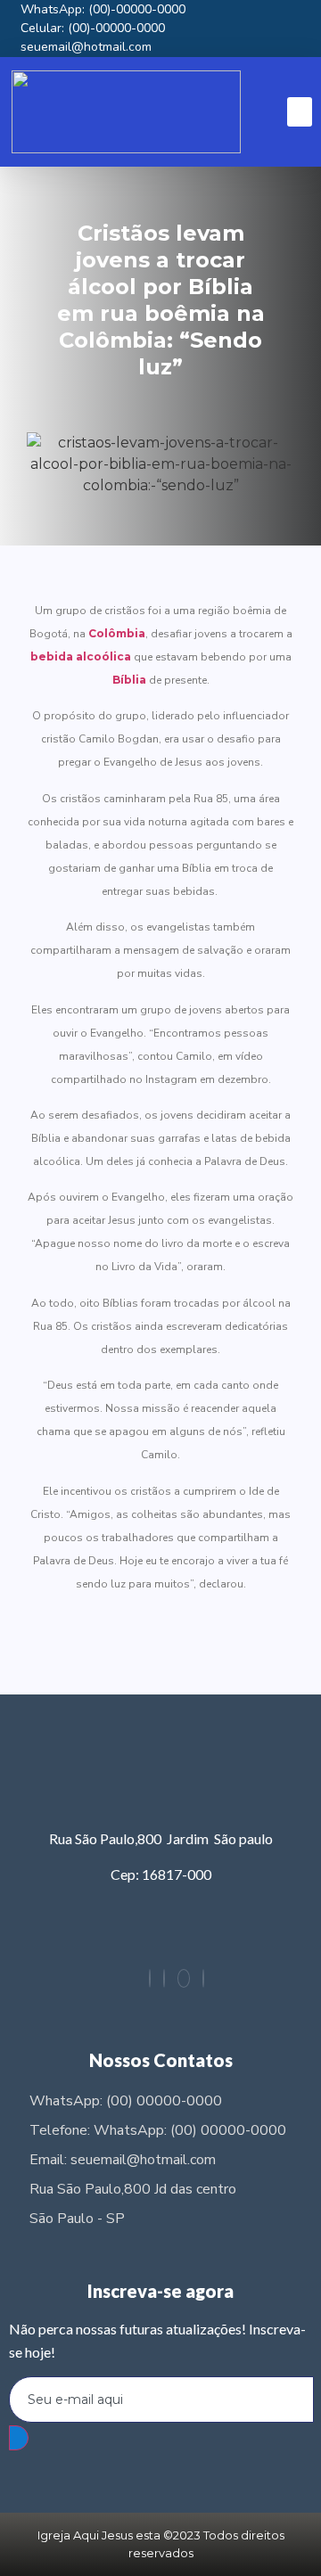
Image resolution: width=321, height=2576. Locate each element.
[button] (300, 112)
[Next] (223, 1642)
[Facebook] (164, 1978)
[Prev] (98, 1642)
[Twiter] (184, 1978)
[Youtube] (203, 1978)
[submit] (19, 2438)
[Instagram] (150, 1978)
